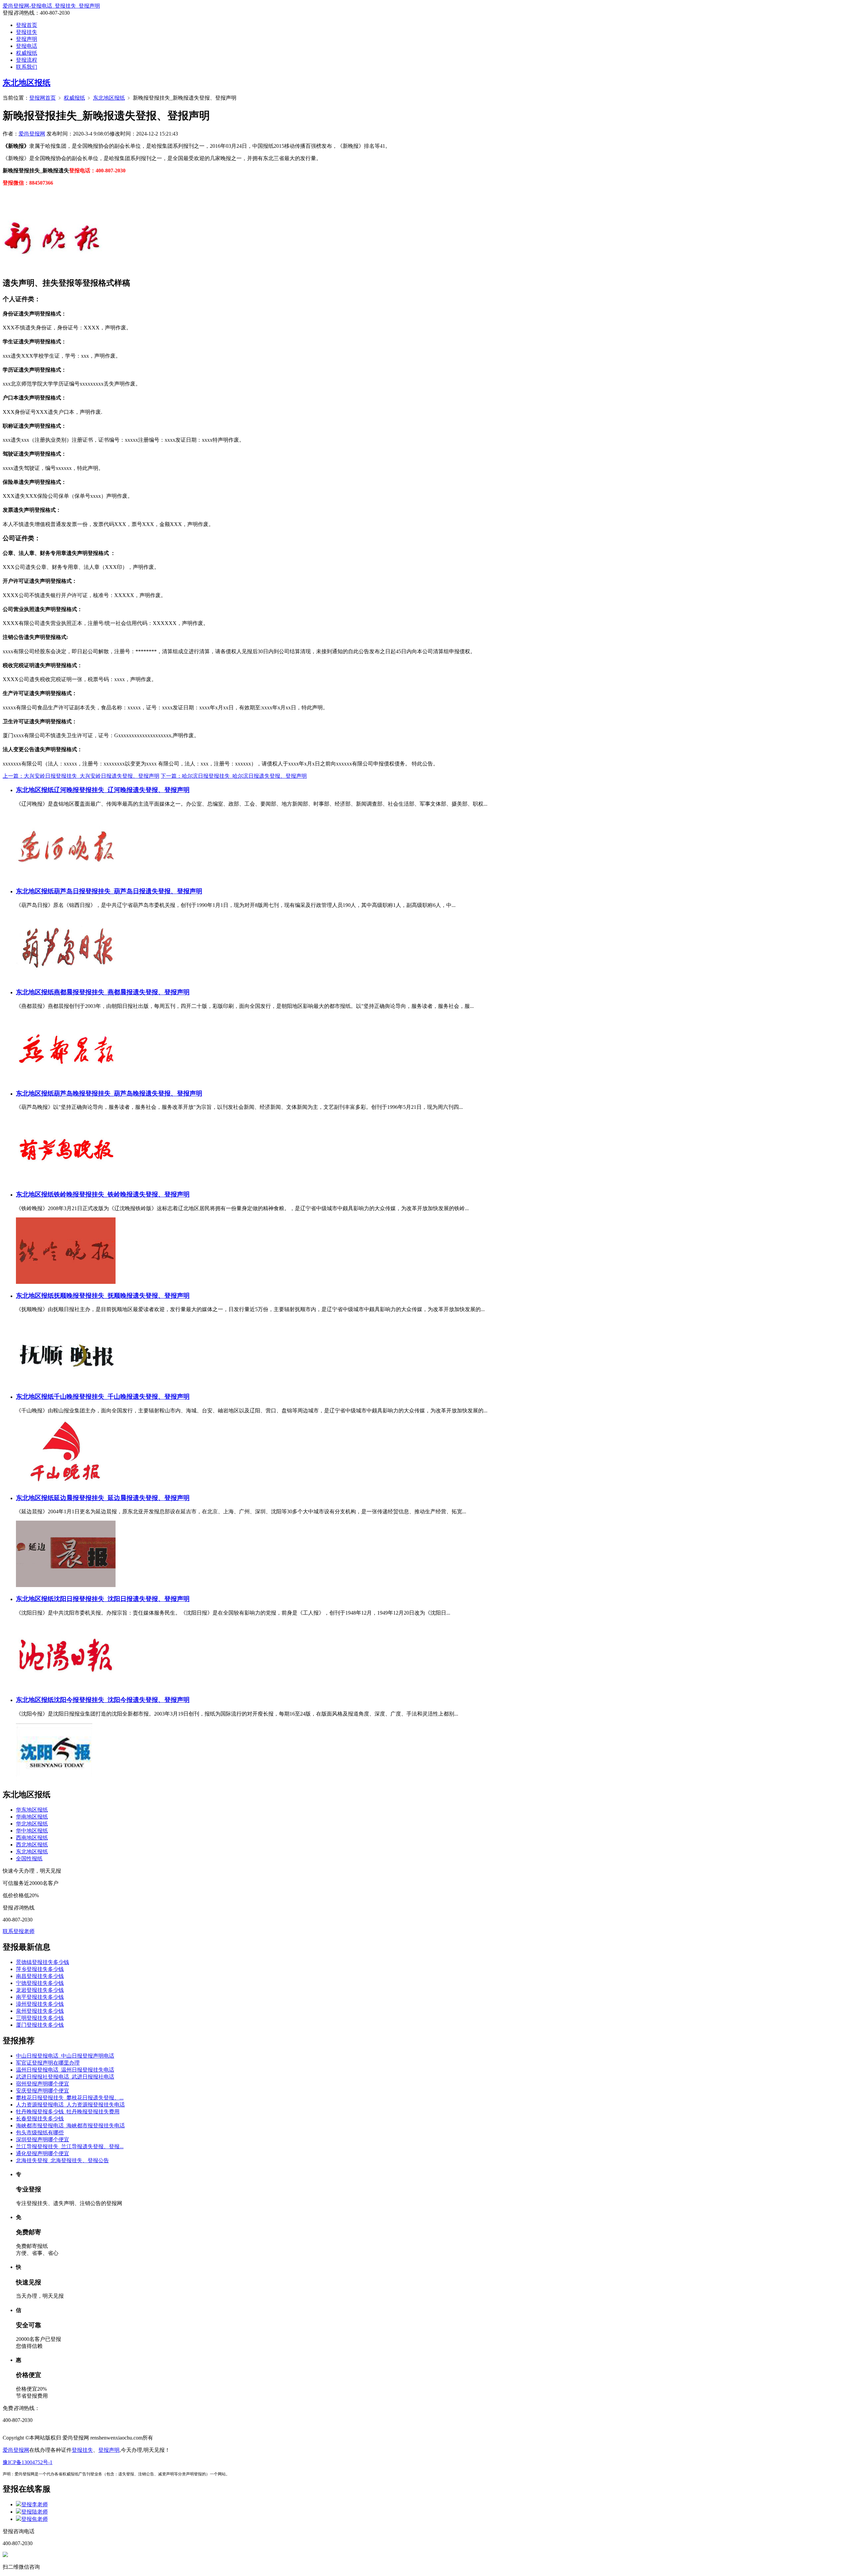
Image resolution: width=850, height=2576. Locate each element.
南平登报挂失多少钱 (40, 1997)
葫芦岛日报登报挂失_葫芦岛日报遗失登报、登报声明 (128, 891)
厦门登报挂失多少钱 (40, 2025)
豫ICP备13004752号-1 (28, 2462)
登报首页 (27, 25)
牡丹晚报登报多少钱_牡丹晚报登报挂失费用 (68, 2112)
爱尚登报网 (32, 134)
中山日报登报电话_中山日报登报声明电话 (65, 2056)
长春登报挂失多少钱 (40, 2119)
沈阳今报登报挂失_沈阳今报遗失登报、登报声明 (122, 1700)
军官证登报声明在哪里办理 (48, 2063)
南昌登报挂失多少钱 (40, 1976)
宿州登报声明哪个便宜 (42, 2084)
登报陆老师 (35, 2512)
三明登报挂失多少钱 (40, 2018)
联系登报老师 (19, 1931)
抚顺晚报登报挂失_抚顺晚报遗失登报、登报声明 (122, 1296)
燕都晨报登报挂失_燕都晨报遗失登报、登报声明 (122, 992)
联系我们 (27, 67)
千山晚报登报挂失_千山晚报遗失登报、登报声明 (122, 1397)
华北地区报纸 (32, 1824)
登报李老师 (35, 2504)
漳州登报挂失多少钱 (40, 2004)
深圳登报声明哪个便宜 (42, 2139)
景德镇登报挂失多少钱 (42, 1962)
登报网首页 (42, 98)
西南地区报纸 (32, 1838)
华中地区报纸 (32, 1831)
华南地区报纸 (32, 1817)
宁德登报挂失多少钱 (40, 1983)
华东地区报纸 (32, 1810)
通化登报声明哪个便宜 (42, 2153)
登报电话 (27, 46)
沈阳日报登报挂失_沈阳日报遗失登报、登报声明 (122, 1599)
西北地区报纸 (32, 1845)
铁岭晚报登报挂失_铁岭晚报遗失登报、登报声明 (122, 1194)
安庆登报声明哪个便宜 (42, 2091)
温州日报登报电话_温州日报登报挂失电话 (65, 2070)
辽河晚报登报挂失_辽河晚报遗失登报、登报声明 (122, 790)
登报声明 (27, 39)
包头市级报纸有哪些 (40, 2132)
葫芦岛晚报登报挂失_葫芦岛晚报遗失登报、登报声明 (128, 1093)
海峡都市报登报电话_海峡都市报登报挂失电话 (70, 2126)
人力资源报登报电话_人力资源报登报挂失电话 (70, 2105)
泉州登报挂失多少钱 (40, 2011)
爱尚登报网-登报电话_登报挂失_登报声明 (51, 6)
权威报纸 (27, 53)
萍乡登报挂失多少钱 (40, 1969)
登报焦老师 (35, 2519)
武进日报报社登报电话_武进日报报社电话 (65, 2077)
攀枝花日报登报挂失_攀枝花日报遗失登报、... (70, 2098)
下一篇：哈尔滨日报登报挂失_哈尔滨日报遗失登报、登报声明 (234, 776)
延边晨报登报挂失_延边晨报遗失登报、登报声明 (122, 1498)
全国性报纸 (29, 1859)
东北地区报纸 (27, 83)
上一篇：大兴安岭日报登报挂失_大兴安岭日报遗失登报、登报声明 (81, 776)
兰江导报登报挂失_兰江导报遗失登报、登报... (70, 2146)
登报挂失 (27, 32)
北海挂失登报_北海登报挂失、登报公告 (62, 2160)
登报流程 (27, 60)
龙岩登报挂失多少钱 (40, 1990)
